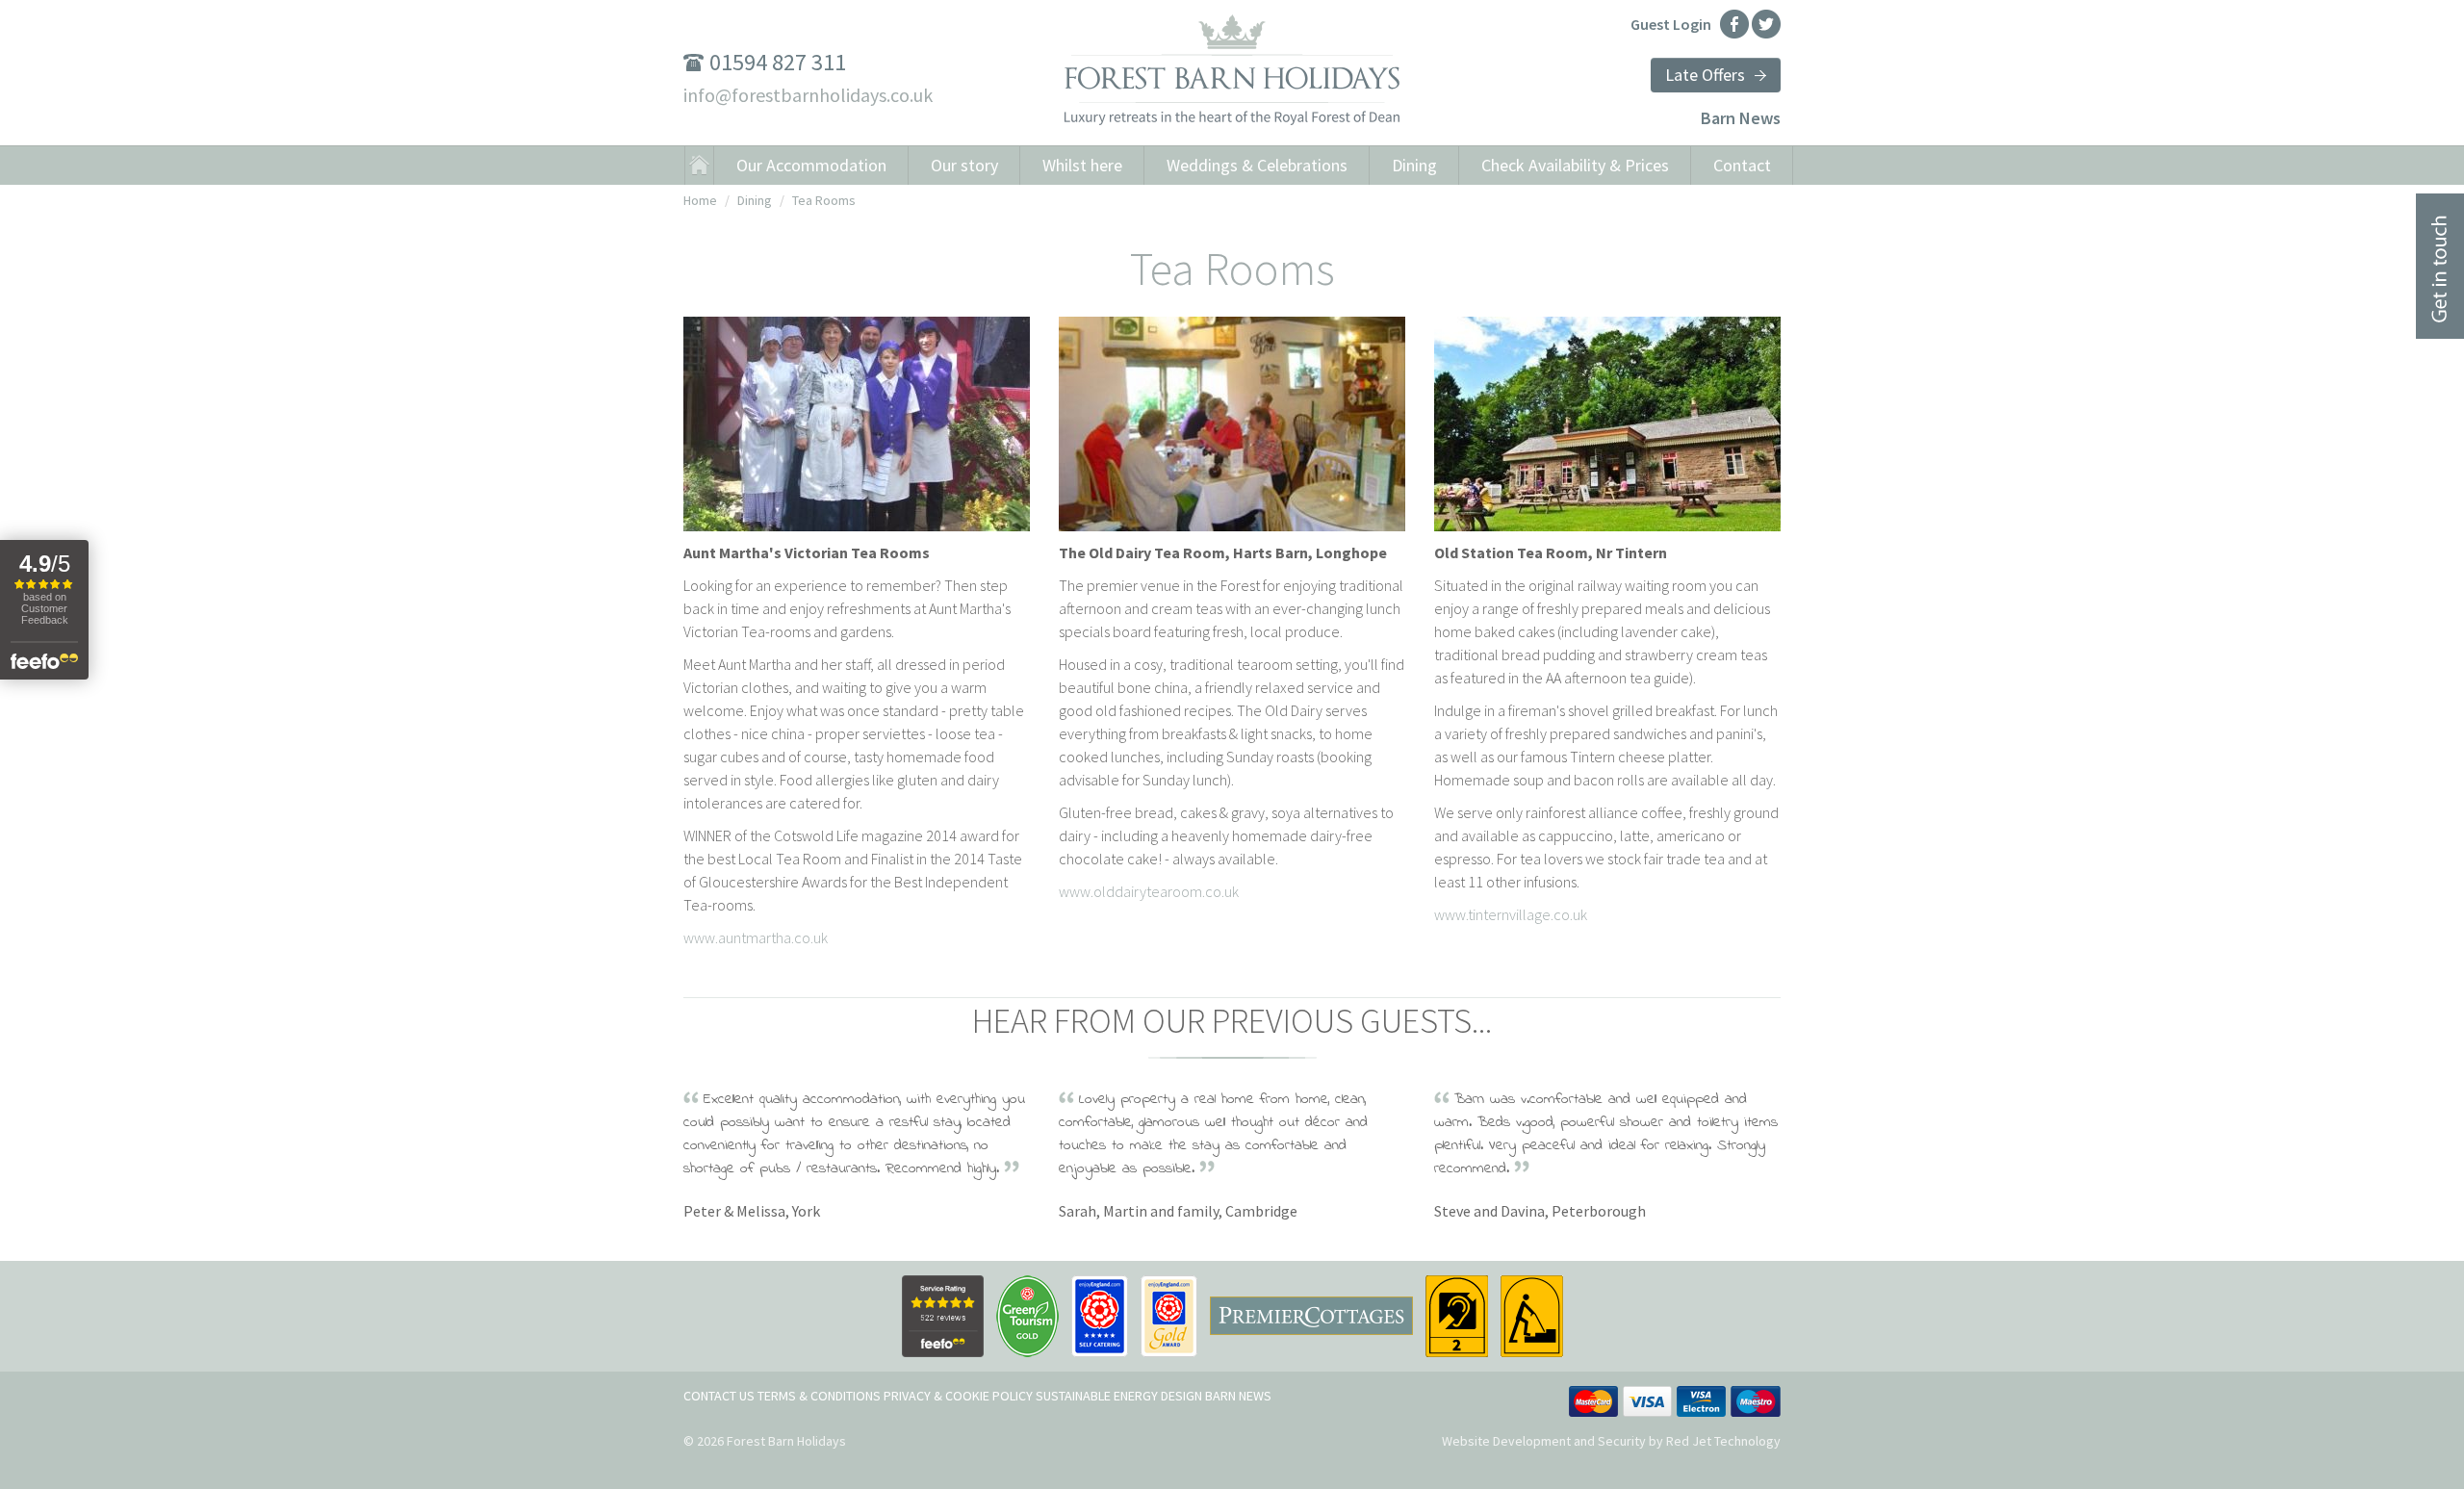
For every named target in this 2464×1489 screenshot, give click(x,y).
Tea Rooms (824, 200)
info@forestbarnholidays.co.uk (808, 95)
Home (700, 200)
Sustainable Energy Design (1119, 1396)
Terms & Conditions (819, 1396)
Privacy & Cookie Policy (958, 1396)
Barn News (1741, 118)
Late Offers (1705, 75)
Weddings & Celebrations (1257, 165)
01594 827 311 (778, 62)
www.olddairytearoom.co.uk (1149, 891)
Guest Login (1671, 24)
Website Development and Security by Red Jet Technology (1611, 1441)
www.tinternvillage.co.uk (1511, 914)
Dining (1414, 165)
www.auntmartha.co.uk (756, 937)
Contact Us (719, 1396)
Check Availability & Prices (1575, 165)
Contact (1742, 165)
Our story (964, 165)
